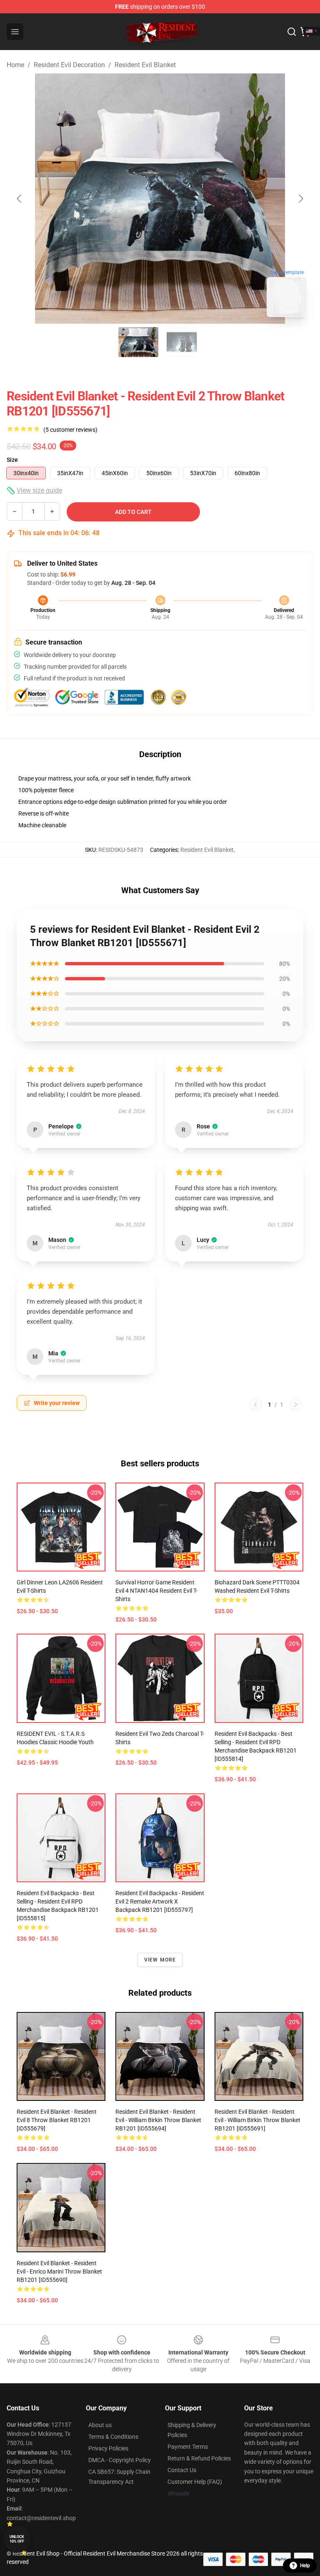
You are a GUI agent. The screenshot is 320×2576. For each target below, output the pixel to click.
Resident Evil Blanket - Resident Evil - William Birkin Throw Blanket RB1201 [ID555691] (257, 2120)
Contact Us (182, 2470)
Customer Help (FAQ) (195, 2482)
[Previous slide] (20, 199)
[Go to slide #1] (138, 342)
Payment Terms (188, 2447)
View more (160, 1960)
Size (12, 460)
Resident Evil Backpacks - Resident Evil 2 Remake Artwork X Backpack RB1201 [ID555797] (160, 1901)
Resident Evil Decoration (69, 65)
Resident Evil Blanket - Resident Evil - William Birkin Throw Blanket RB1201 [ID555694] (158, 2120)
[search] (292, 32)
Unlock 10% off (17, 2539)
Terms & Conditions (113, 2437)
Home (15, 65)
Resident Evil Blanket (145, 65)
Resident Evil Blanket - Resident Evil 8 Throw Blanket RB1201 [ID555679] (57, 2120)
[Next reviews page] (296, 1405)
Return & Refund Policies (199, 2458)
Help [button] (305, 2566)
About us (100, 2425)
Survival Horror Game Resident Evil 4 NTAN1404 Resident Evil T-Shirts (156, 1591)
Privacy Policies (108, 2448)
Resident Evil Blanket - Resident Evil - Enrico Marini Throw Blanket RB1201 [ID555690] (59, 2271)
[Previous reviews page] (255, 1405)
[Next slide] (300, 199)
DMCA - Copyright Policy (120, 2460)
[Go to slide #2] (182, 342)
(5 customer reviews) (70, 430)
